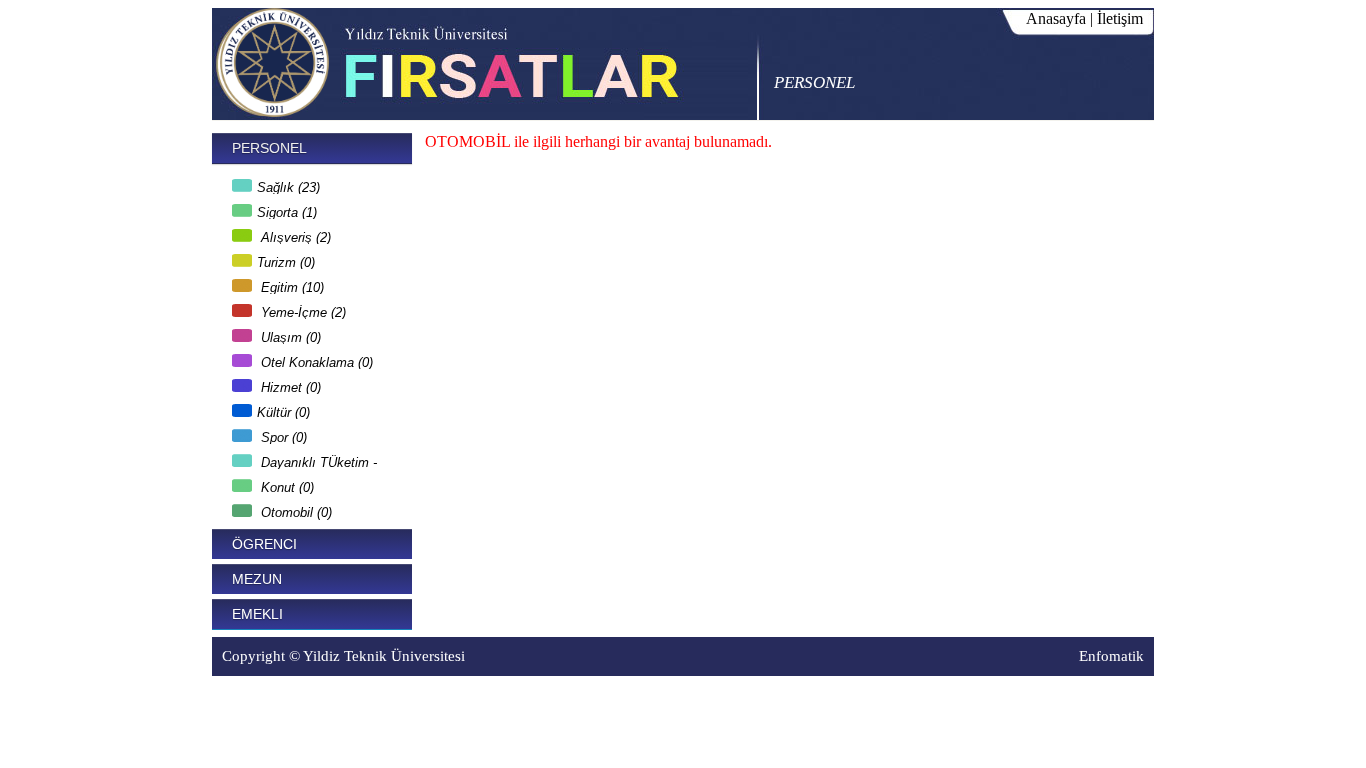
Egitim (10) (290, 284)
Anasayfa (1056, 18)
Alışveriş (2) (294, 234)
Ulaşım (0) (289, 334)
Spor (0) (282, 434)
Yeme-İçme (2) (301, 309)
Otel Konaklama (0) (315, 359)
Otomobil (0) (294, 509)
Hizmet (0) (289, 384)
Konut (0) (285, 484)
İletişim (1120, 18)
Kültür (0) (283, 409)
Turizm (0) (286, 259)
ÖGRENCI (264, 544)
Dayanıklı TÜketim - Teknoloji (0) (304, 459)
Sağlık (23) (288, 184)
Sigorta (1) (287, 209)
